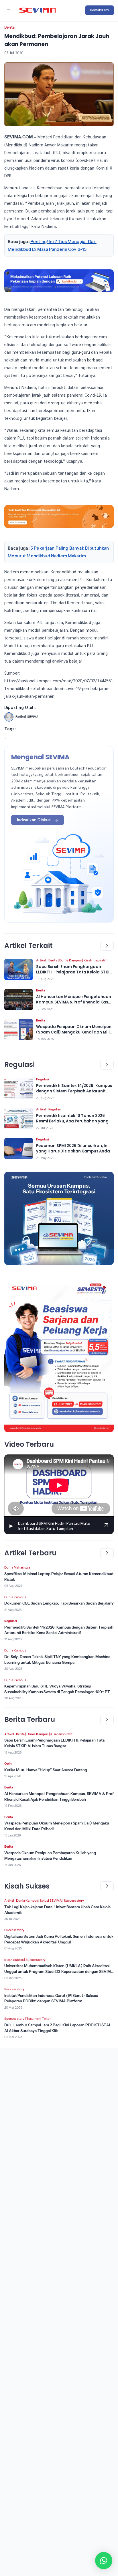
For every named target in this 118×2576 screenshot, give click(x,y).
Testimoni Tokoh (39, 2019)
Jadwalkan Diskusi (34, 820)
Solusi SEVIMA (51, 1901)
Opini (8, 1764)
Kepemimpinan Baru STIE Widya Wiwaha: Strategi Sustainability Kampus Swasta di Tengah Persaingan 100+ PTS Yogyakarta (58, 1692)
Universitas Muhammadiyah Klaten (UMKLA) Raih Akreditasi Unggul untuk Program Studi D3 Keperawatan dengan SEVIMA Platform (59, 1971)
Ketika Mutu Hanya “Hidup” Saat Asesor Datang (46, 1770)
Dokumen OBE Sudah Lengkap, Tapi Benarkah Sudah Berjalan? (59, 1603)
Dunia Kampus (70, 960)
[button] (104, 2561)
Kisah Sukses (14, 1960)
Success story (74, 1901)
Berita (9, 27)
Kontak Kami (100, 10)
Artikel (41, 960)
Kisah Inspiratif (95, 960)
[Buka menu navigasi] (9, 10)
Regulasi (43, 1079)
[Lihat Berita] (19, 970)
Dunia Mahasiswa (17, 1567)
